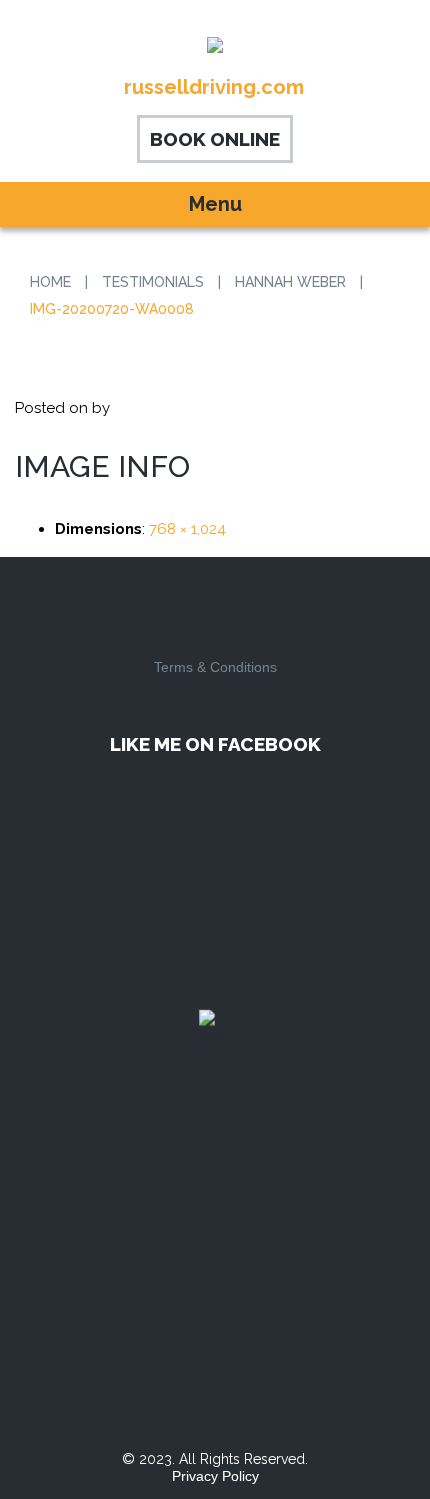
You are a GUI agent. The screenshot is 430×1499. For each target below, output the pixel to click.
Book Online (215, 139)
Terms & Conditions (215, 667)
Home (50, 282)
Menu (215, 204)
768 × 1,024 (187, 529)
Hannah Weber (290, 282)
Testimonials (153, 282)
